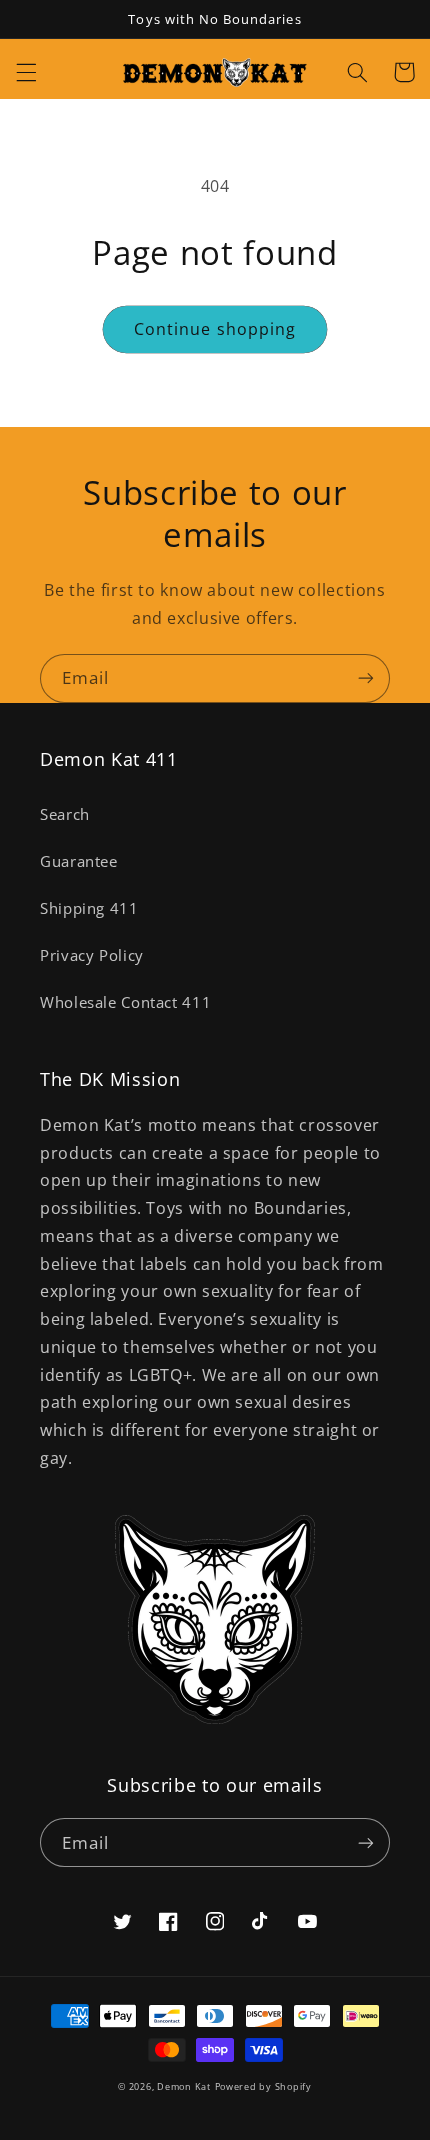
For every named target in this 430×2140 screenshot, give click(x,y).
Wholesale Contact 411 (125, 1002)
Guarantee (79, 861)
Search (65, 814)
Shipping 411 (89, 908)
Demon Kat (184, 2087)
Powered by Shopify (263, 2087)
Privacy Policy (92, 955)
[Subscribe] (366, 678)
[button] (26, 72)
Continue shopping (215, 329)
